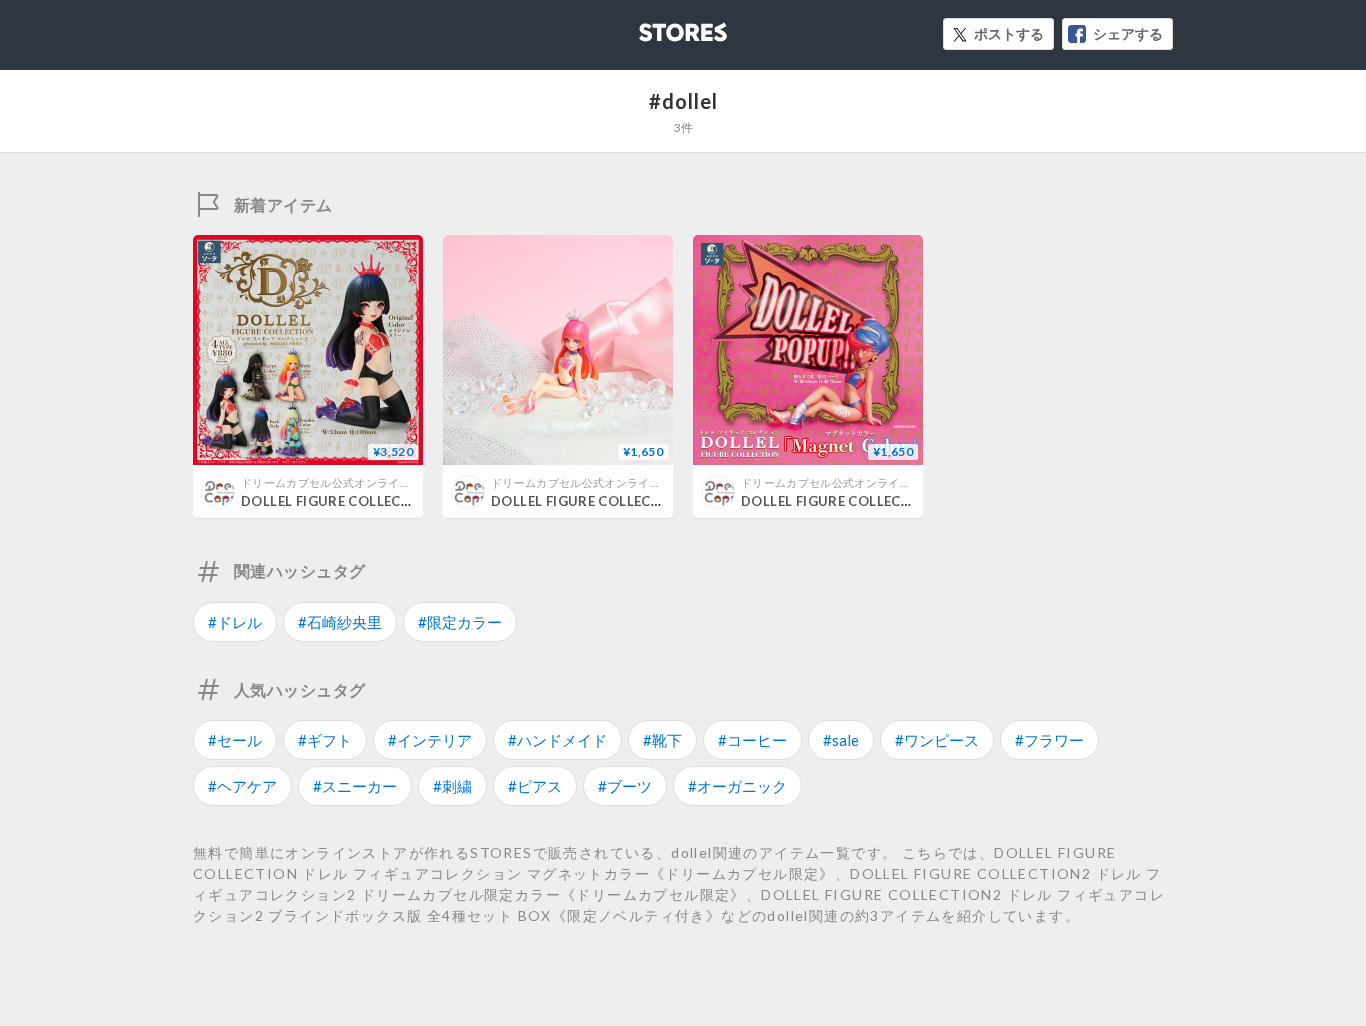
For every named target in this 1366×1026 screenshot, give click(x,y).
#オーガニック (737, 786)
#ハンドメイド (557, 740)
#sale (841, 740)
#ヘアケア (242, 786)
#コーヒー (752, 740)
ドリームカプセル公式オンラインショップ (348, 482)
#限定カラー (460, 622)
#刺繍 (452, 786)
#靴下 (662, 740)
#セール (235, 740)
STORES (650, 26)
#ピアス (535, 786)
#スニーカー (355, 786)
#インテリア (430, 740)
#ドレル (235, 622)
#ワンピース (937, 740)
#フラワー (1049, 740)
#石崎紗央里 (340, 622)
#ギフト (325, 740)
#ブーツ (625, 786)
